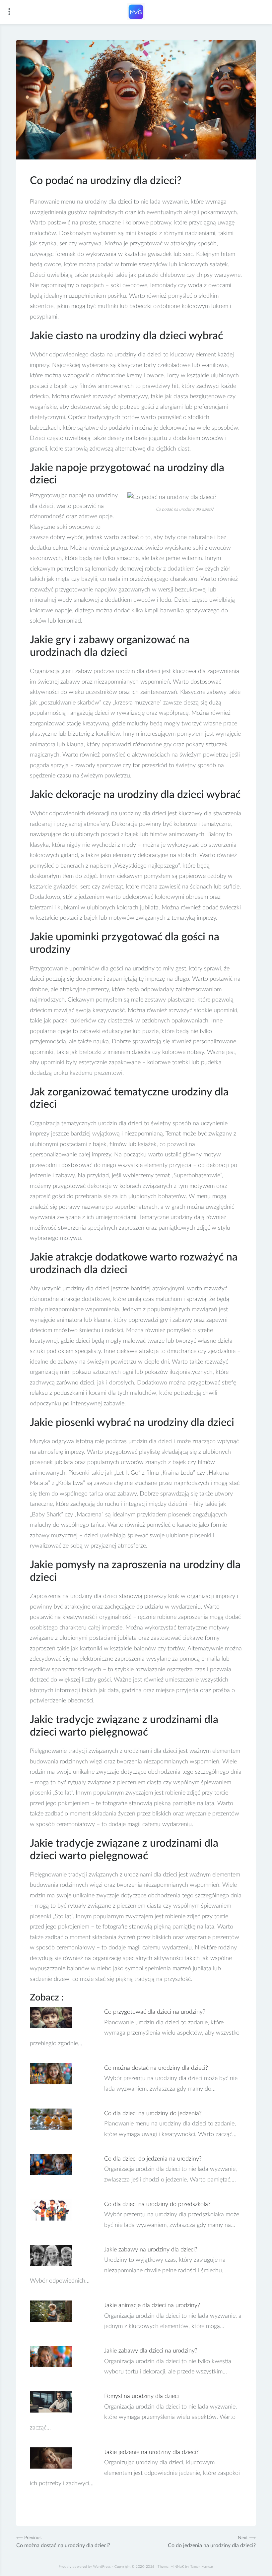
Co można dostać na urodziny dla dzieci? (156, 2068)
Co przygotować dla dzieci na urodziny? (155, 2012)
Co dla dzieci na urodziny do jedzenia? (153, 2114)
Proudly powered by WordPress (85, 2567)
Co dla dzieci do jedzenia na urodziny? (153, 2159)
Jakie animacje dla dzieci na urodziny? (152, 2305)
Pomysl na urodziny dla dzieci (141, 2396)
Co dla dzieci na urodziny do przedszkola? (157, 2204)
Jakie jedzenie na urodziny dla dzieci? (151, 2452)
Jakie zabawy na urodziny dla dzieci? (151, 2250)
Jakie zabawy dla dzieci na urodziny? (151, 2351)
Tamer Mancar (202, 2567)
